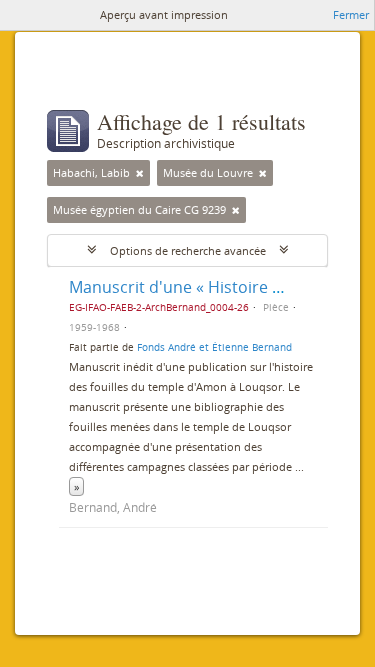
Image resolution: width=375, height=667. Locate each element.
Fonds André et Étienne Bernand (214, 347)
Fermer (351, 14)
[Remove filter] (140, 173)
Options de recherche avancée (188, 250)
